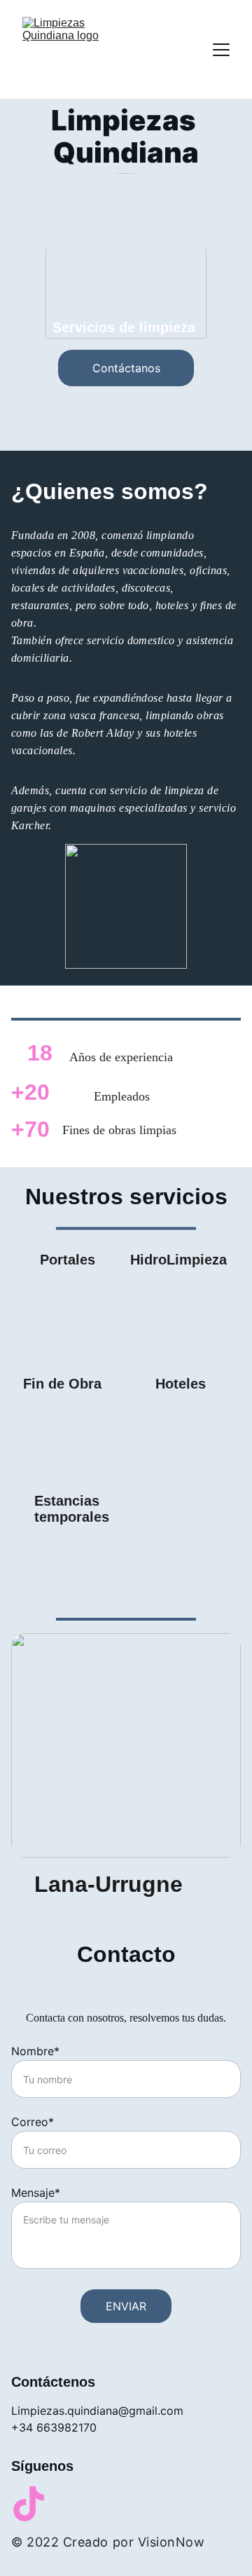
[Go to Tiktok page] (29, 2504)
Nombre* (35, 2051)
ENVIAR (126, 2306)
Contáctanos (126, 368)
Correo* (33, 2122)
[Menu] (221, 50)
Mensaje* (36, 2193)
